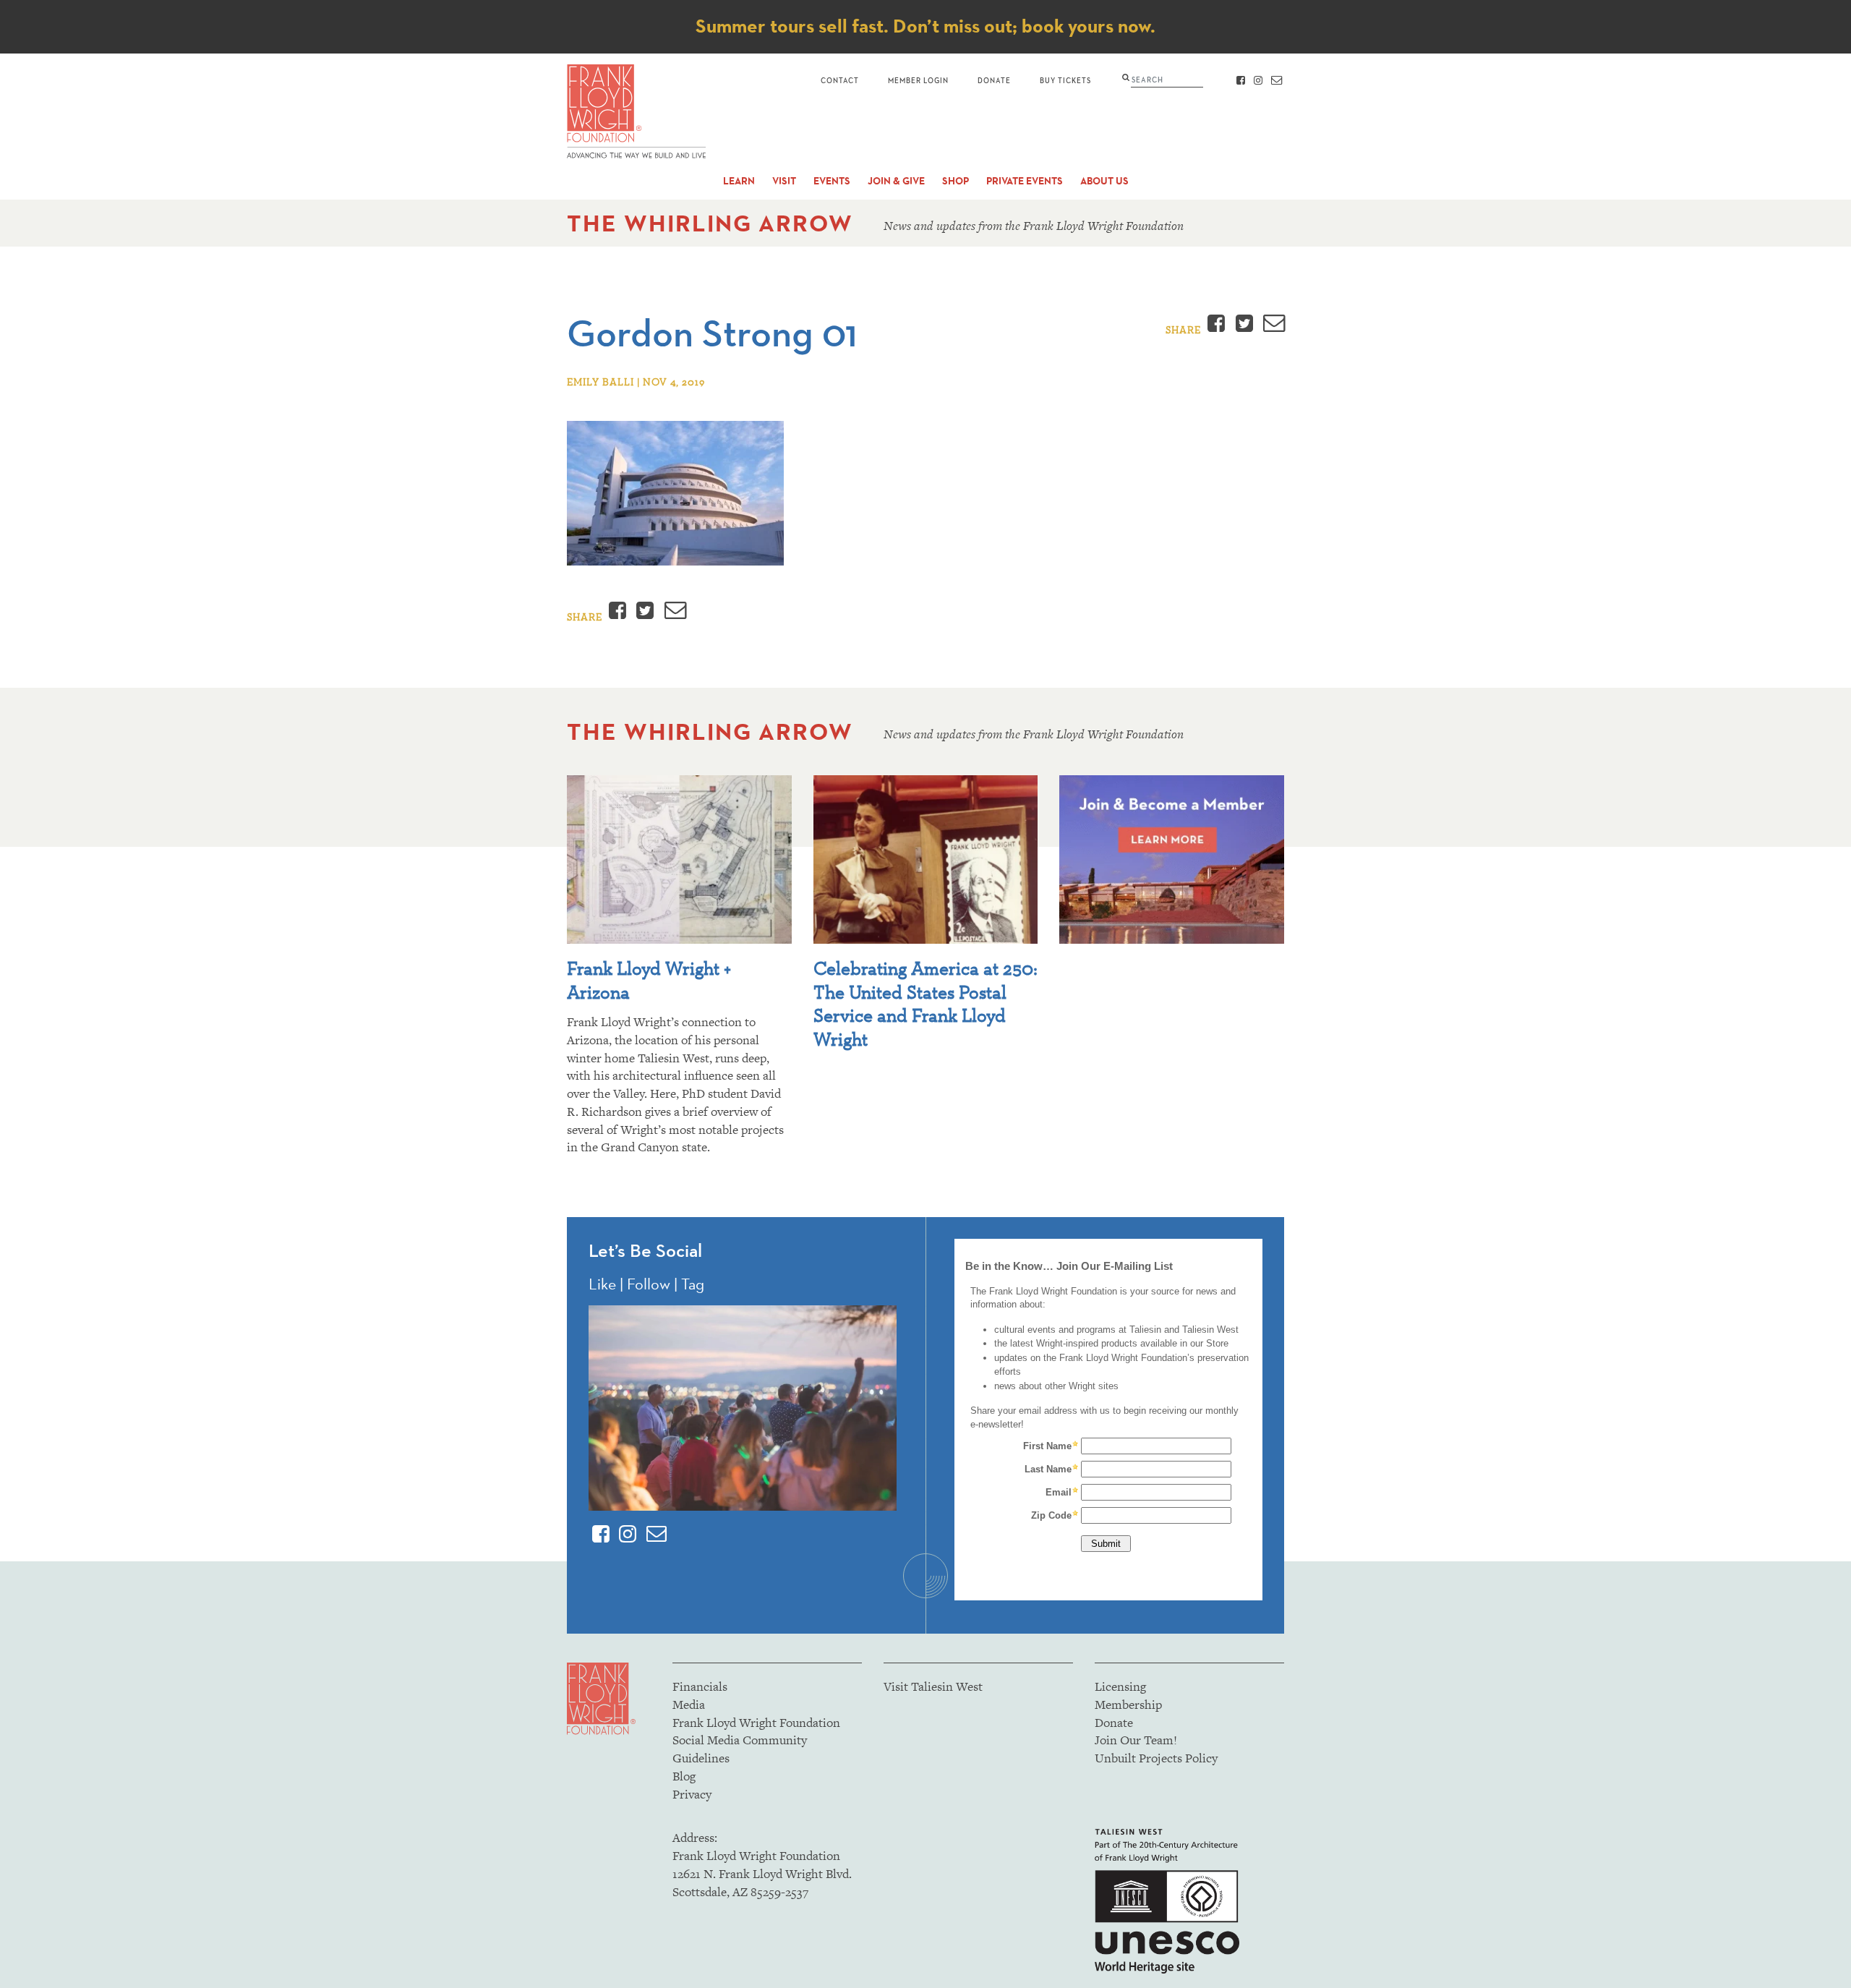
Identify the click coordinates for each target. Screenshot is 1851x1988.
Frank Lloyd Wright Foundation (756, 1723)
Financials (700, 1686)
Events (832, 181)
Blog (684, 1776)
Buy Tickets (1065, 80)
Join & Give (896, 181)
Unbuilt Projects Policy (1156, 1758)
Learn (739, 181)
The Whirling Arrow (710, 223)
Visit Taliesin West (933, 1686)
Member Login (918, 80)
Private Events (1025, 181)
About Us (1104, 181)
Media (689, 1705)
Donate (994, 80)
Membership (1128, 1705)
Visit (784, 181)
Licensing (1120, 1686)
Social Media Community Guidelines (740, 1749)
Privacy (692, 1794)
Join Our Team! (1136, 1740)
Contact (840, 80)
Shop (956, 181)
